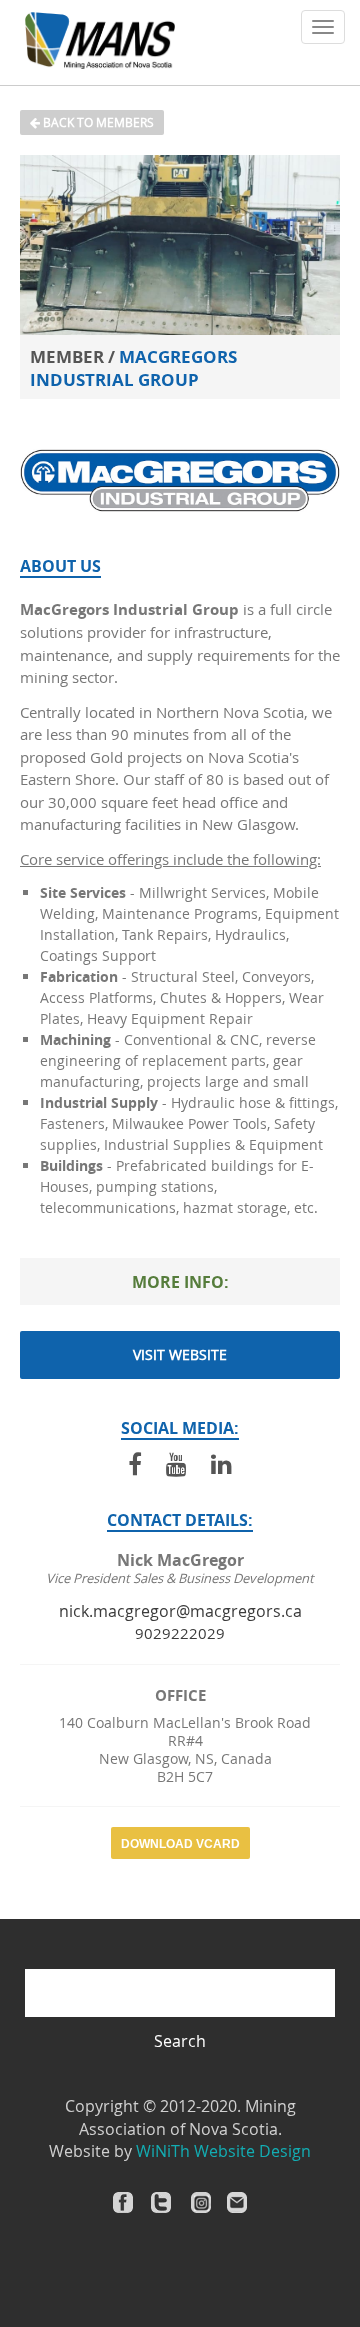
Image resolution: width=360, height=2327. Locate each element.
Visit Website (180, 1354)
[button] (323, 27)
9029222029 (180, 1633)
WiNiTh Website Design (223, 2151)
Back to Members (97, 122)
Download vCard (180, 1844)
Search (180, 2041)
